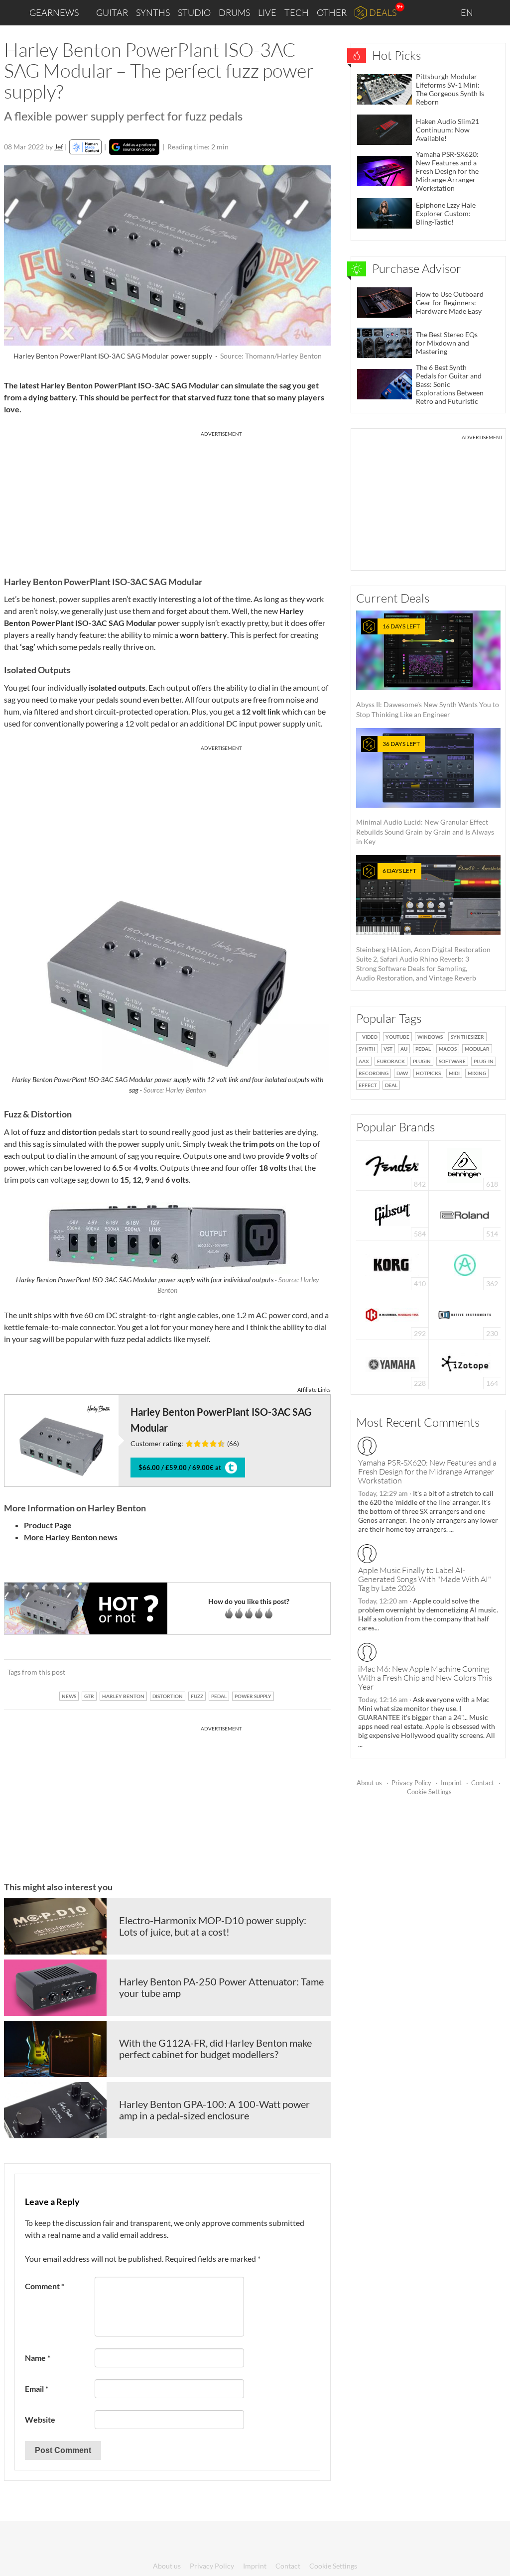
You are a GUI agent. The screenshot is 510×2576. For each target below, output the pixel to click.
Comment (45, 2286)
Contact (483, 1783)
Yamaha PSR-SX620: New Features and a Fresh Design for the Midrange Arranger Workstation (427, 1472)
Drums (234, 12)
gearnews (54, 12)
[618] (465, 1165)
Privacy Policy (411, 1783)
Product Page (48, 1525)
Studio (194, 12)
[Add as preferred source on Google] (134, 147)
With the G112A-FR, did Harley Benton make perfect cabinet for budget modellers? (215, 2049)
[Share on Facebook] (273, 1672)
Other (332, 12)
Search (495, 13)
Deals (383, 12)
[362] (465, 1264)
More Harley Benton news (71, 1537)
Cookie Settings (429, 1792)
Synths (153, 12)
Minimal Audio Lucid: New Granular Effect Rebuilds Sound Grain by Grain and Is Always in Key (425, 793)
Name (38, 2358)
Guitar (112, 12)
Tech (297, 12)
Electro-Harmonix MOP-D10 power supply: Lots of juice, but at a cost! (213, 1926)
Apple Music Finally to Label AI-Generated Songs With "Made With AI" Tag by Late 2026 (425, 1579)
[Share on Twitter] (310, 1672)
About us (369, 1783)
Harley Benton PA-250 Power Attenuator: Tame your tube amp (221, 1987)
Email (37, 2389)
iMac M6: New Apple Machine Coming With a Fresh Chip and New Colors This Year (425, 1678)
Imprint (451, 1783)
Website (40, 2419)
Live (267, 12)
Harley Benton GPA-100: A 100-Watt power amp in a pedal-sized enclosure (214, 2110)
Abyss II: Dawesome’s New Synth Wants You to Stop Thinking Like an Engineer (428, 671)
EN (468, 12)
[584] (392, 1214)
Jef (59, 147)
